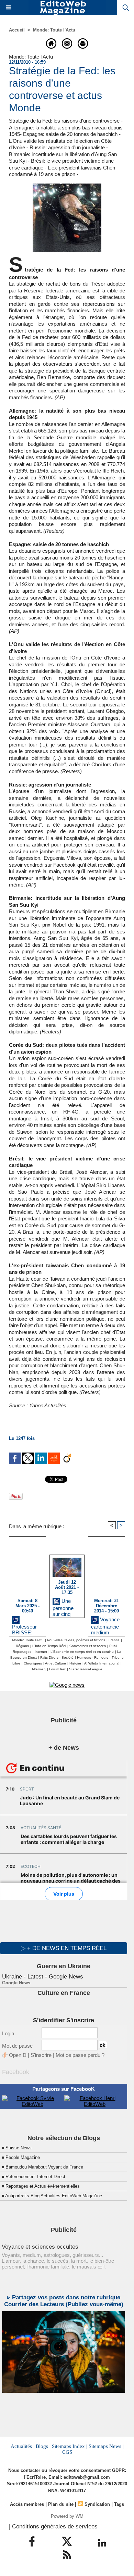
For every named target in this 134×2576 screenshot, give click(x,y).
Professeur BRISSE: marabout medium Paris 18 (24, 1629)
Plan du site (61, 2504)
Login (8, 2033)
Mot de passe (17, 2046)
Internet (41, 1652)
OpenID (18, 2055)
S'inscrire (41, 2055)
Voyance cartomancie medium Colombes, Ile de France (106, 1625)
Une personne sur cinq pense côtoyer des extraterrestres (66, 1606)
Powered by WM (67, 2516)
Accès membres (27, 2504)
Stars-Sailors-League (86, 1669)
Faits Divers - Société (57, 1657)
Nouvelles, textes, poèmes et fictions (76, 1640)
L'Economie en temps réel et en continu (82, 1652)
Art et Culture (55, 1663)
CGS (67, 2452)
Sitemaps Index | (70, 2446)
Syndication (97, 2504)
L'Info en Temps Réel (49, 1646)
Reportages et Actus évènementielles (43, 2186)
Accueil (17, 30)
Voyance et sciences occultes (40, 2247)
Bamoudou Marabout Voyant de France (44, 2167)
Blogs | (43, 2446)
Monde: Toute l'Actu (54, 30)
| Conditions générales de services (53, 2527)
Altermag (39, 1669)
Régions (22, 1646)
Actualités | (23, 2446)
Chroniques (33, 1663)
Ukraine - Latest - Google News (43, 1977)
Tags (119, 2504)
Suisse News (19, 2148)
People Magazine (23, 2157)
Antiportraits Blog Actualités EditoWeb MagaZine (54, 2196)
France (114, 1640)
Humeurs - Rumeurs (93, 1657)
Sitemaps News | (106, 2446)
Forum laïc (57, 1669)
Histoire (75, 1663)
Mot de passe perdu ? (80, 2055)
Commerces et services (88, 1646)
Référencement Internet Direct (35, 2177)
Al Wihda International (102, 1663)
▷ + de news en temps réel (64, 1948)
